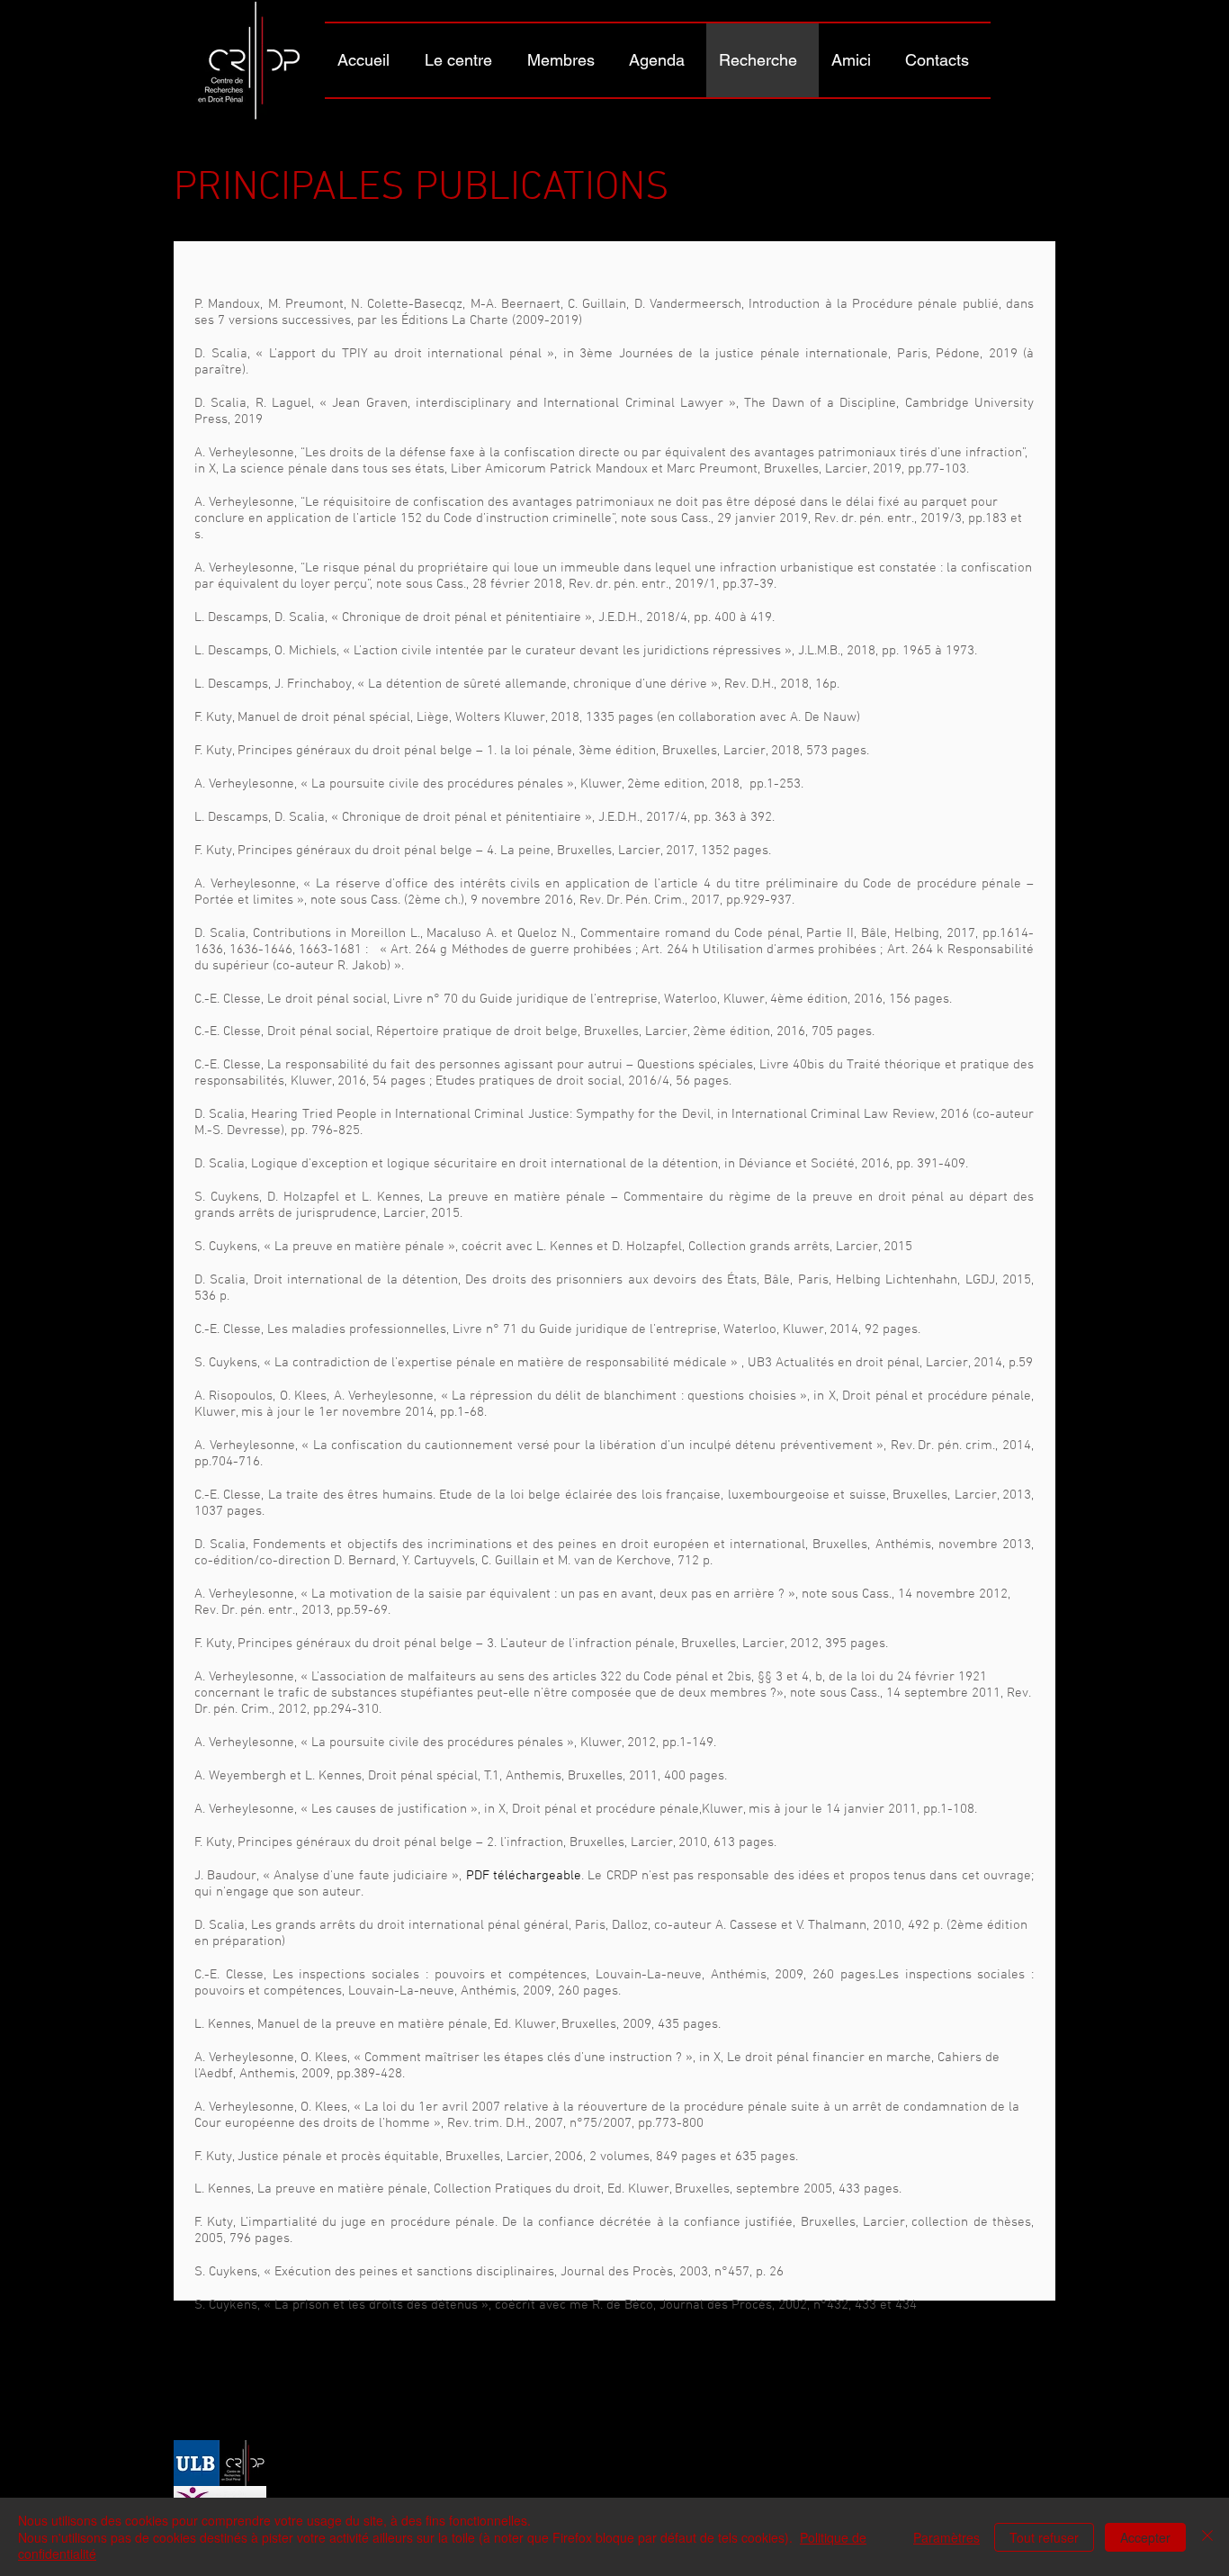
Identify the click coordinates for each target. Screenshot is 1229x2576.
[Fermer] (1207, 2537)
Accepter (1145, 2537)
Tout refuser (1044, 2537)
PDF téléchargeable (524, 1876)
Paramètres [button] (946, 2537)
